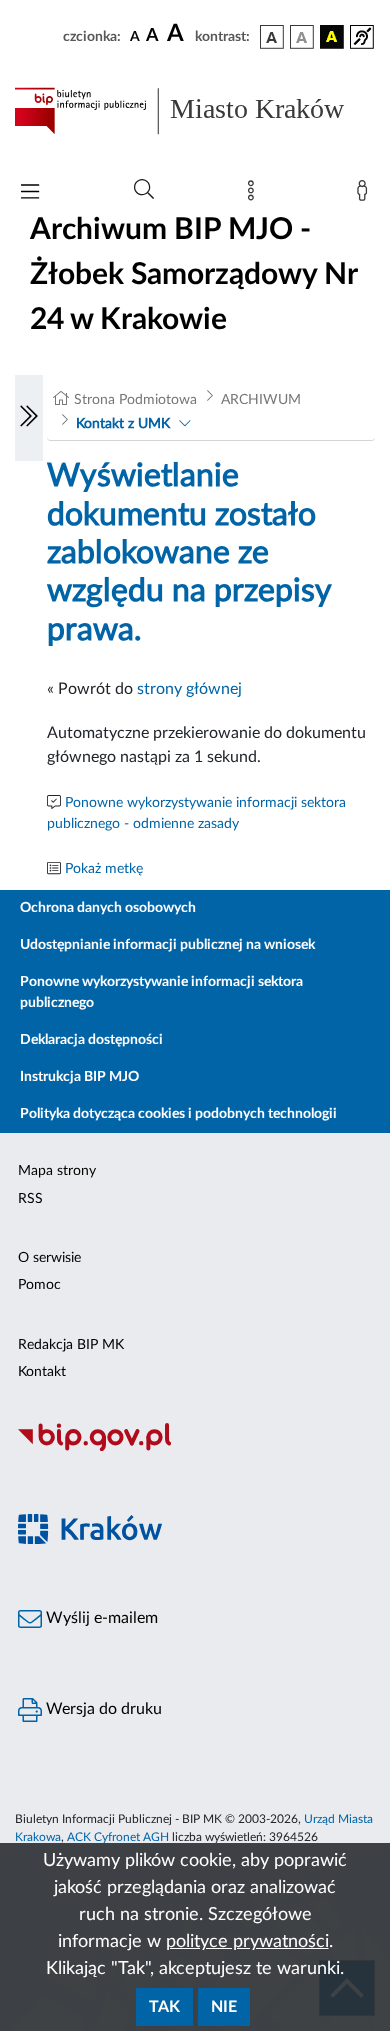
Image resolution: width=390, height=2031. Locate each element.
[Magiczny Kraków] (195, 1540)
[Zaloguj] (366, 195)
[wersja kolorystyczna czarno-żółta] (332, 37)
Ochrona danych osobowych (108, 908)
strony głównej (189, 689)
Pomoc (39, 1285)
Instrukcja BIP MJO (79, 1077)
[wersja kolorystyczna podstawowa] (272, 37)
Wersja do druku (102, 1709)
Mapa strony (57, 1171)
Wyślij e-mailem (100, 1618)
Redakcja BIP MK (71, 1345)
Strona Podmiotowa (135, 400)
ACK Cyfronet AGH (118, 1837)
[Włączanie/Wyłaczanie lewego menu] (29, 418)
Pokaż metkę (104, 869)
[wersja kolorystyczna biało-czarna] (302, 37)
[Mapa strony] (255, 195)
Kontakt (42, 1372)
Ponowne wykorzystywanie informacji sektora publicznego (161, 992)
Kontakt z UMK (123, 424)
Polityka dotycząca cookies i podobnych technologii (178, 1114)
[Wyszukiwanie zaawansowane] (144, 190)
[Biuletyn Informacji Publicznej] (195, 1448)
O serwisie (49, 1258)
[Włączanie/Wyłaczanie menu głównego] (30, 193)
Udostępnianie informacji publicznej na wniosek (167, 945)
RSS (30, 1199)
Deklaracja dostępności (91, 1040)
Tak (164, 2007)
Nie (224, 2007)
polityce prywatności (247, 1942)
